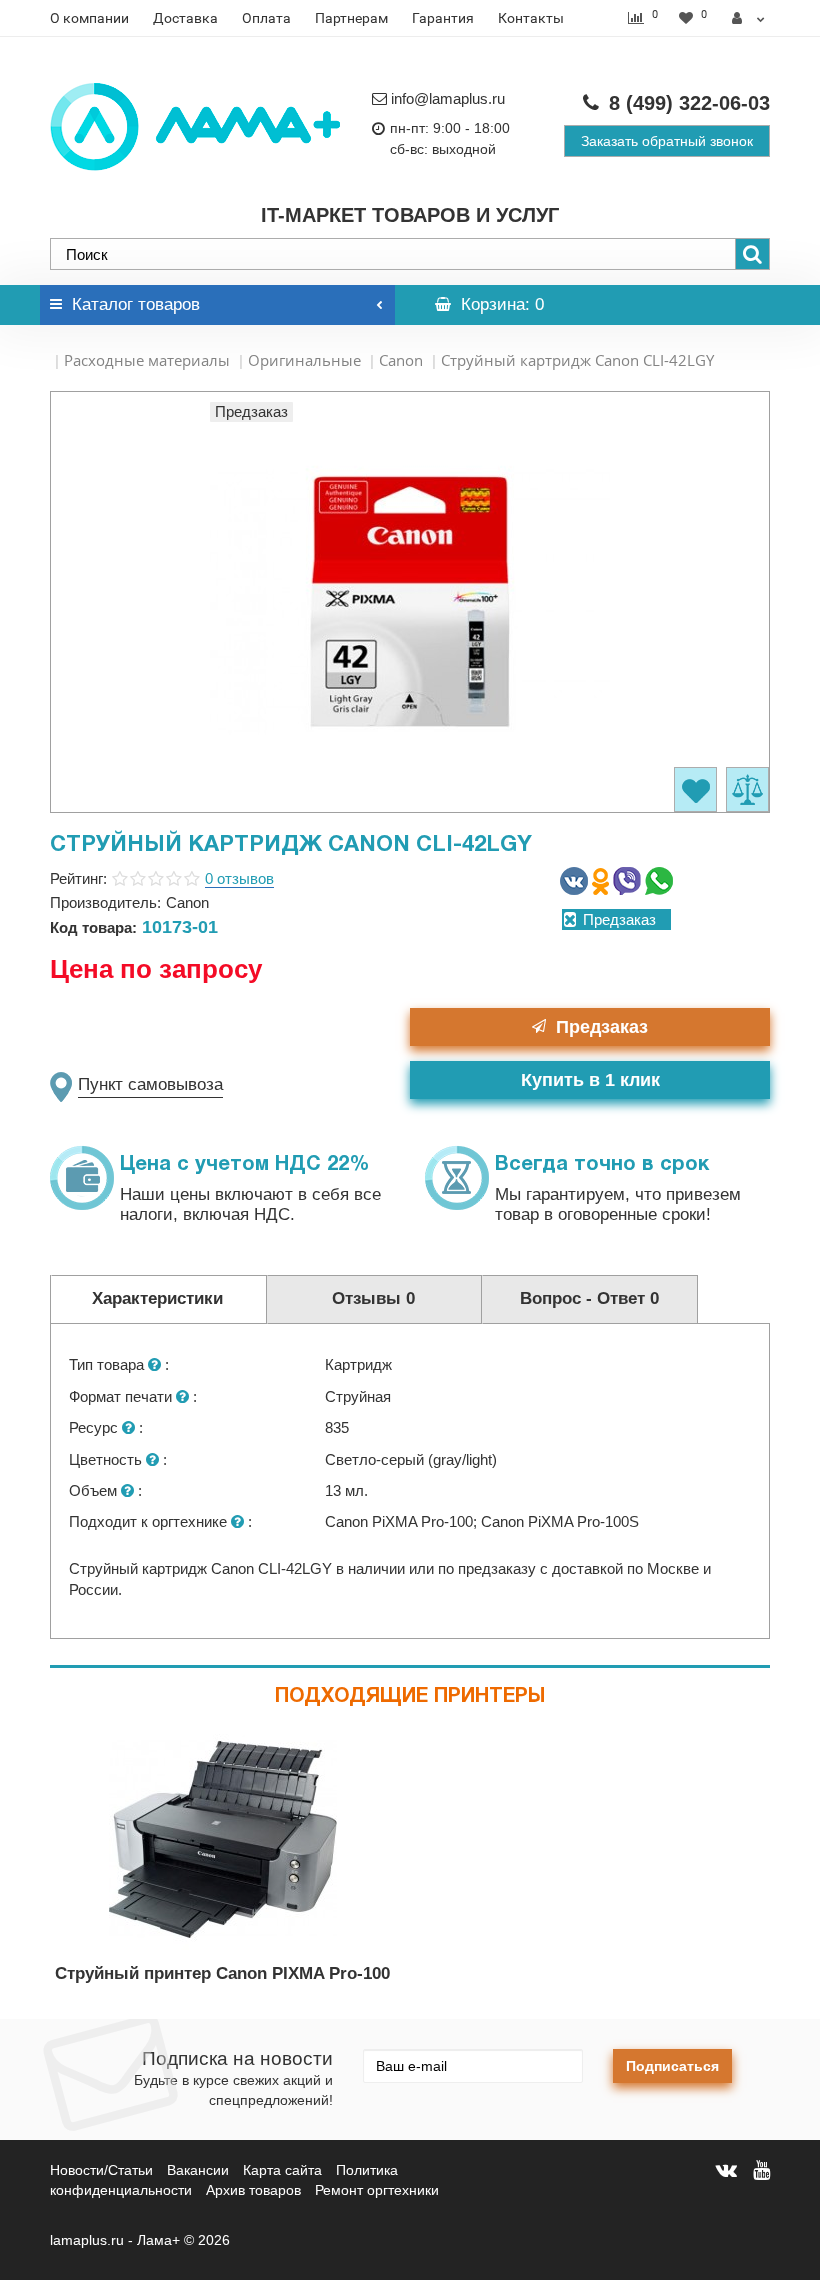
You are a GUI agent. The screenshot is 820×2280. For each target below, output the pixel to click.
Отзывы (373, 1298)
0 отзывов (239, 878)
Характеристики (157, 1298)
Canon (401, 360)
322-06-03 (689, 103)
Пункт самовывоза (150, 1084)
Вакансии (198, 2170)
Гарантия (443, 18)
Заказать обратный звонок (667, 141)
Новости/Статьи (101, 2170)
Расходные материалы (147, 360)
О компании (89, 18)
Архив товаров (253, 2190)
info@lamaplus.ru (448, 98)
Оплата (266, 18)
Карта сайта (282, 2170)
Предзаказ (602, 1027)
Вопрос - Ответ (589, 1298)
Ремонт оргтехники (377, 2190)
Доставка (185, 18)
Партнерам (351, 18)
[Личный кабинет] (748, 18)
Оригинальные (304, 360)
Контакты (531, 18)
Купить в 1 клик (590, 1080)
